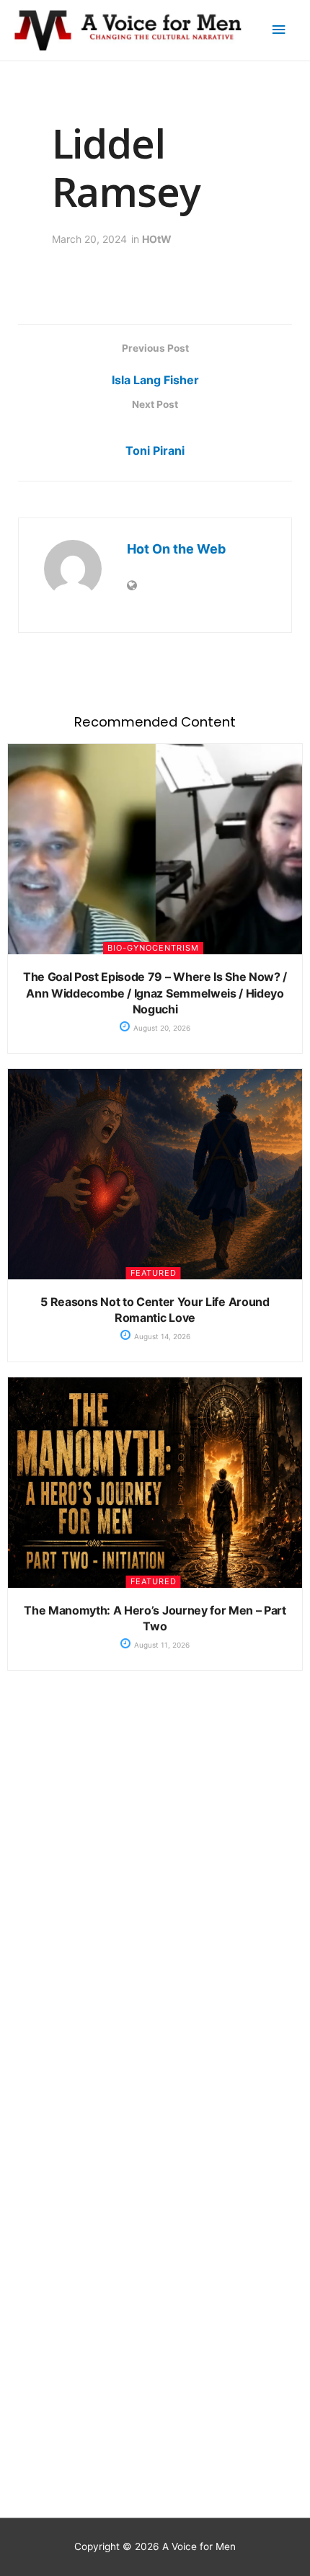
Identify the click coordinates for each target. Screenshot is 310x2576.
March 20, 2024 (89, 239)
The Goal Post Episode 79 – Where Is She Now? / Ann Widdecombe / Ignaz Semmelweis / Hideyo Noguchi (155, 993)
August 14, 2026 (161, 1336)
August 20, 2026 (161, 1028)
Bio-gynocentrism (153, 948)
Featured (154, 1273)
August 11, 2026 (161, 1645)
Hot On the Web (176, 549)
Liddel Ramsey (126, 167)
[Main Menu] (279, 30)
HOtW (157, 239)
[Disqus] (155, 1912)
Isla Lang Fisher (155, 380)
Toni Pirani (155, 450)
